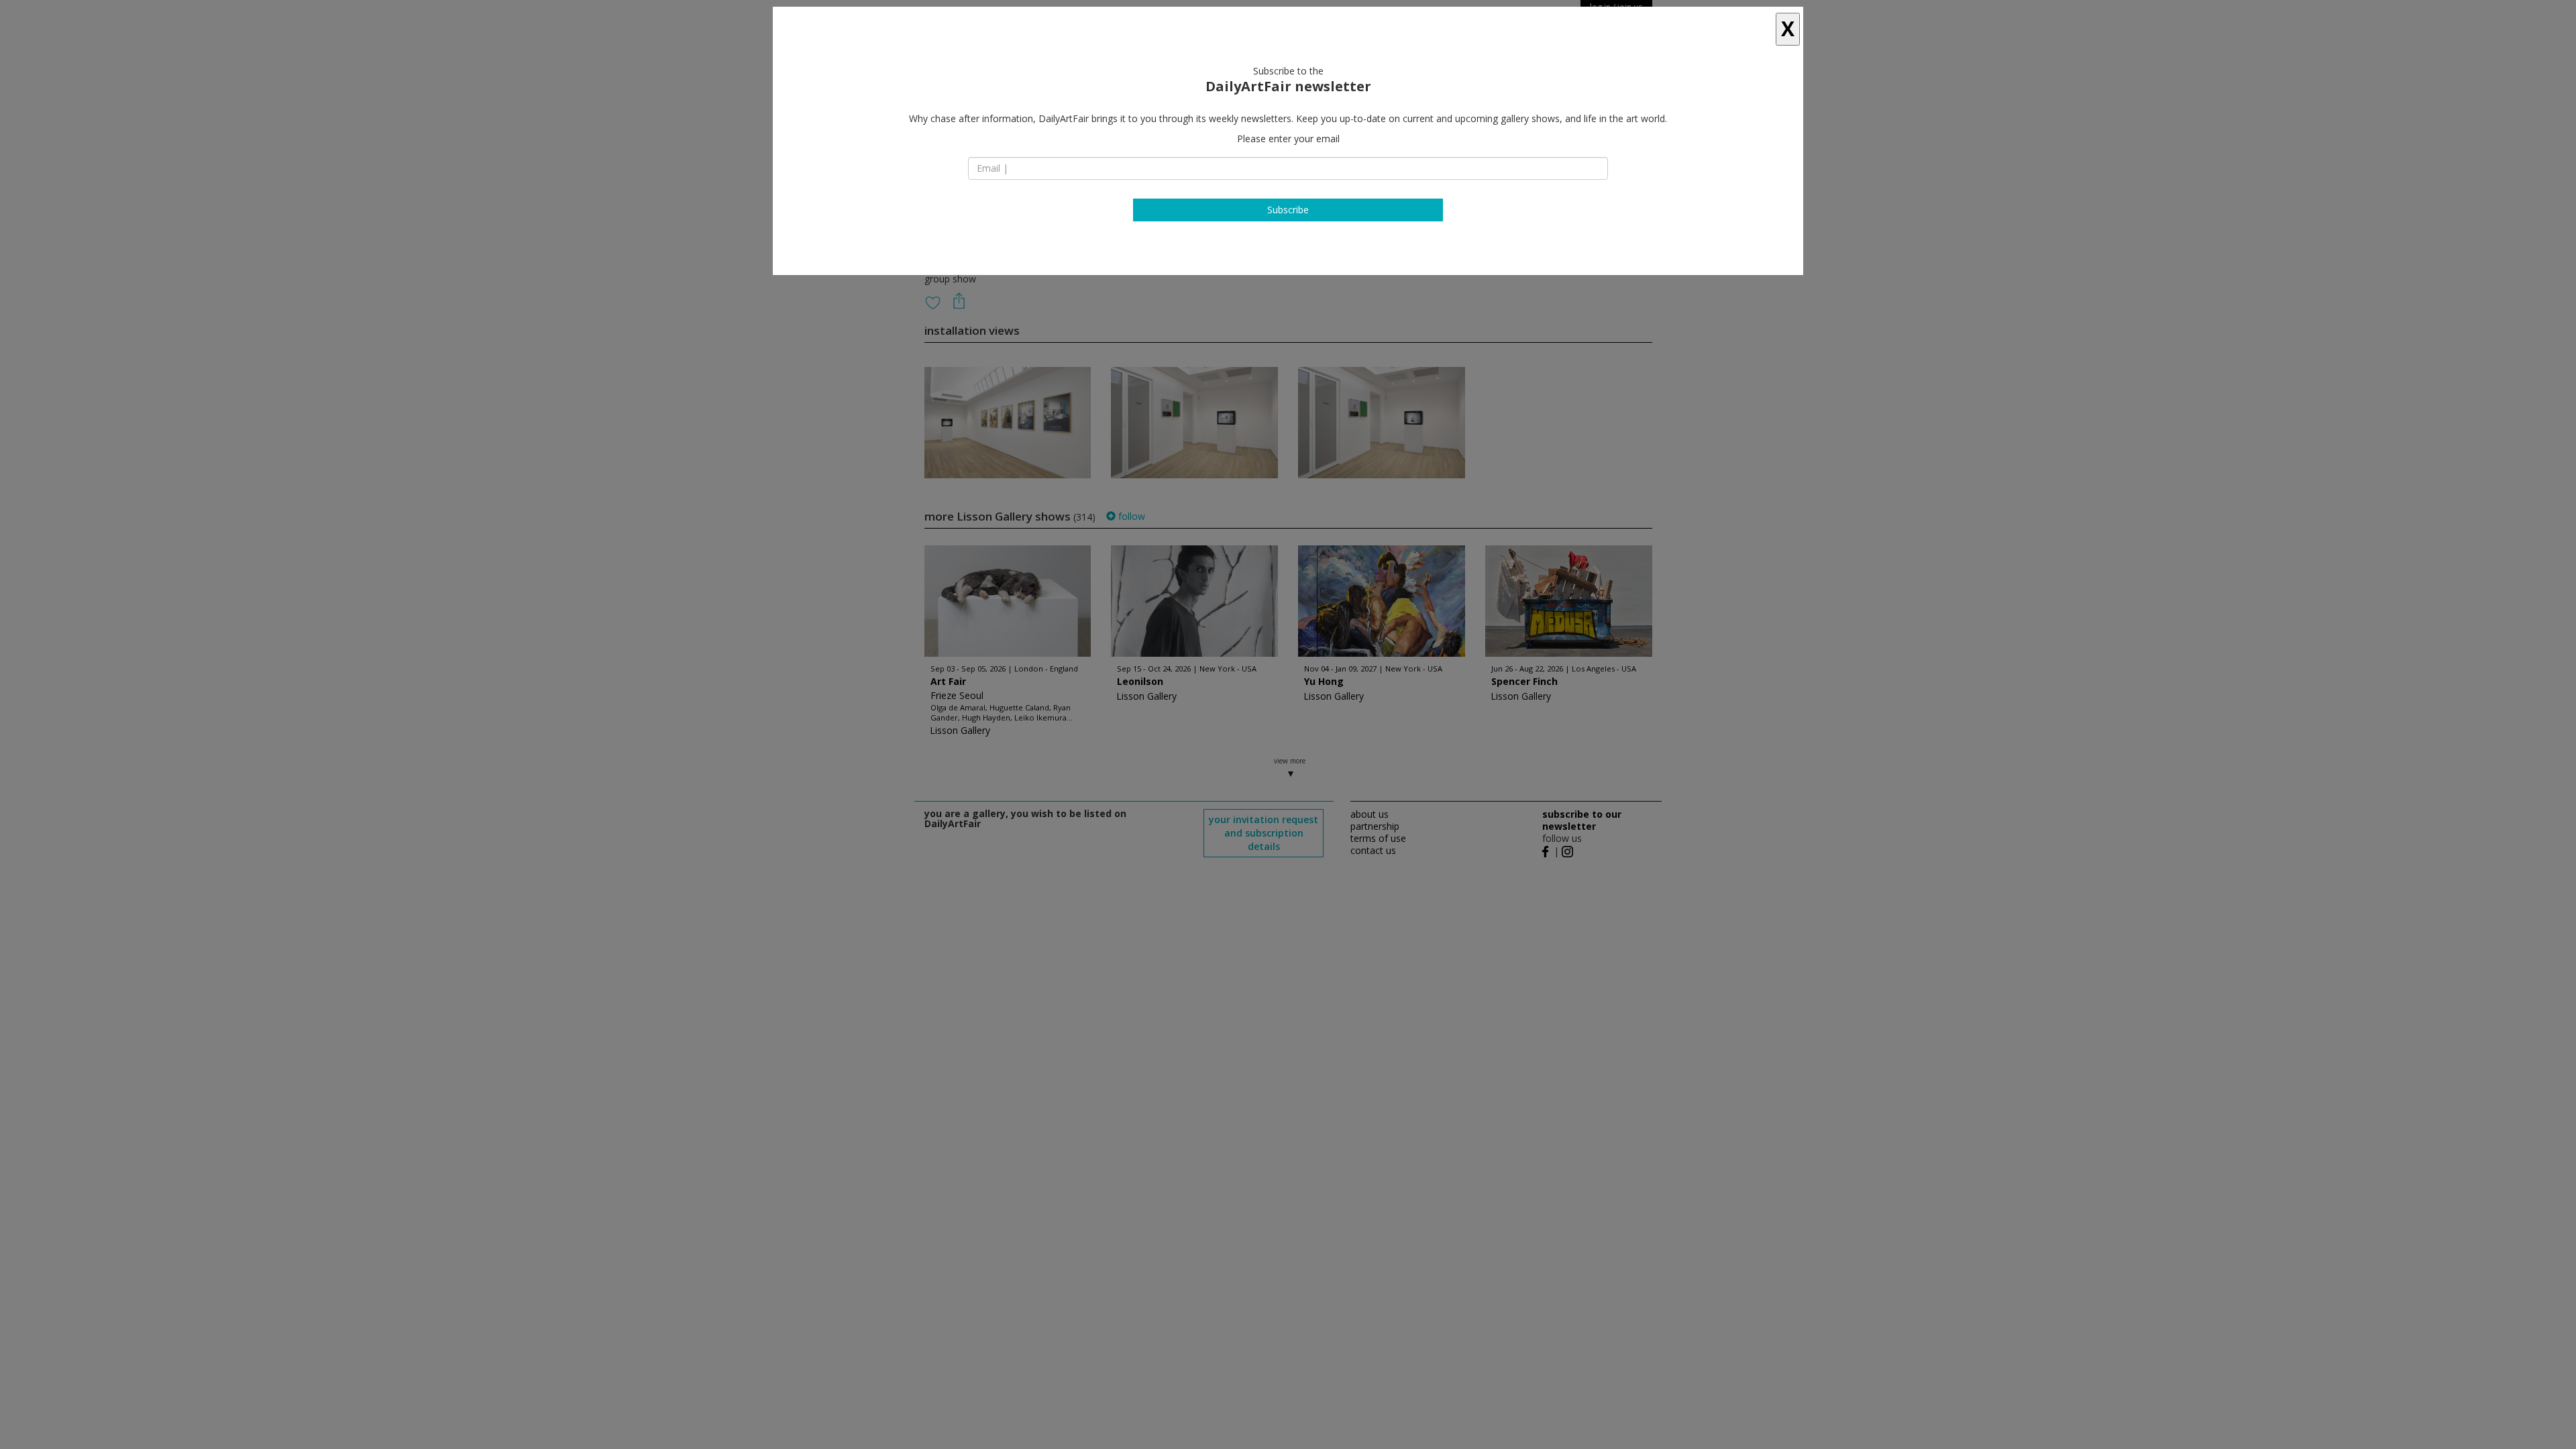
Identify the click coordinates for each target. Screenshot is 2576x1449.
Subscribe (1288, 210)
